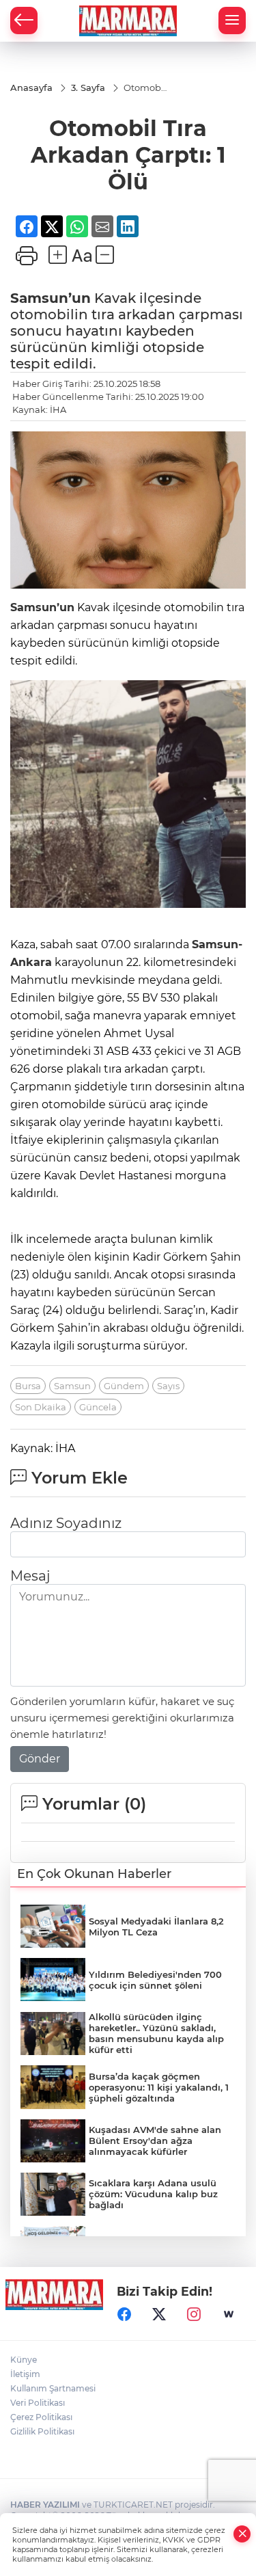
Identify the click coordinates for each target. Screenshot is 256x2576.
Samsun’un (51, 234)
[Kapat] (242, 2534)
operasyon (48, 2477)
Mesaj (30, 1512)
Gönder (40, 1695)
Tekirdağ (42, 2444)
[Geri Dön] (24, 21)
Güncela (98, 1343)
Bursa (28, 1322)
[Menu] (232, 21)
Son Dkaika (41, 1343)
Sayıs (168, 1322)
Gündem (124, 1322)
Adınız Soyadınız (66, 1460)
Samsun (72, 1322)
